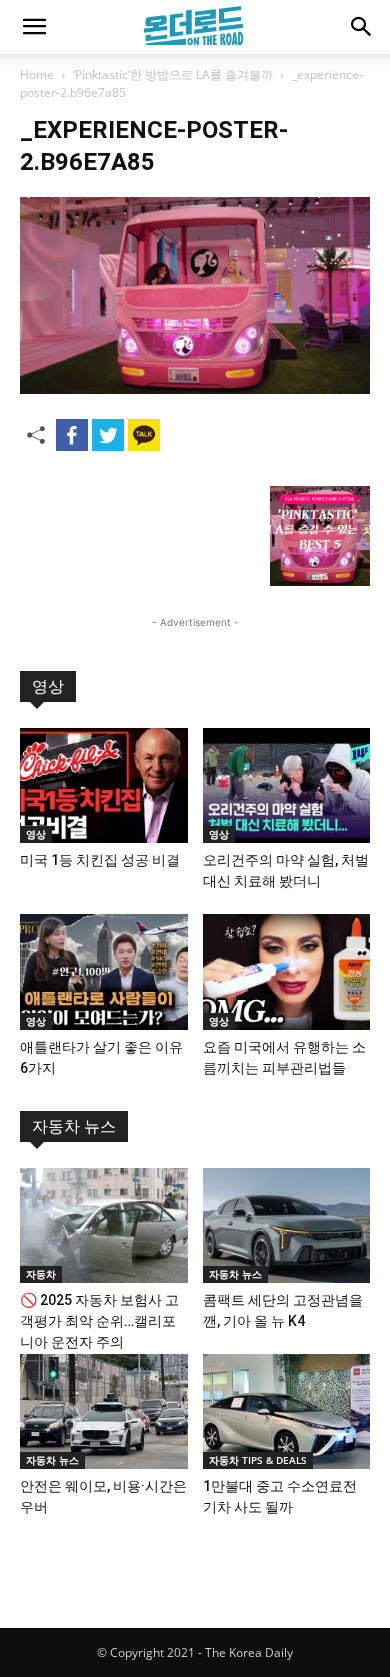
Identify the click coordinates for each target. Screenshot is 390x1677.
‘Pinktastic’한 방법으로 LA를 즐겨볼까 (173, 74)
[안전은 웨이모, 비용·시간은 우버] (104, 1411)
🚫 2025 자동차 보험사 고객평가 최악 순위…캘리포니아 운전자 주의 (99, 1321)
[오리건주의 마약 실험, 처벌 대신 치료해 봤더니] (287, 785)
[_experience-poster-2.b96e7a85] (195, 388)
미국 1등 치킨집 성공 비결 (100, 860)
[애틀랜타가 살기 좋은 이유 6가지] (104, 971)
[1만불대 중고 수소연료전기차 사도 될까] (287, 1411)
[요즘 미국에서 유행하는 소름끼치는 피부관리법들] (287, 971)
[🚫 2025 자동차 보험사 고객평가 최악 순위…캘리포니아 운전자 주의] (104, 1225)
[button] (34, 27)
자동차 (41, 1274)
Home (37, 74)
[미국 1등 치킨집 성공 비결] (104, 785)
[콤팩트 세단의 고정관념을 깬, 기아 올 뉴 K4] (287, 1225)
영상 (48, 686)
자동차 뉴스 (74, 1126)
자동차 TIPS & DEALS (258, 1460)
